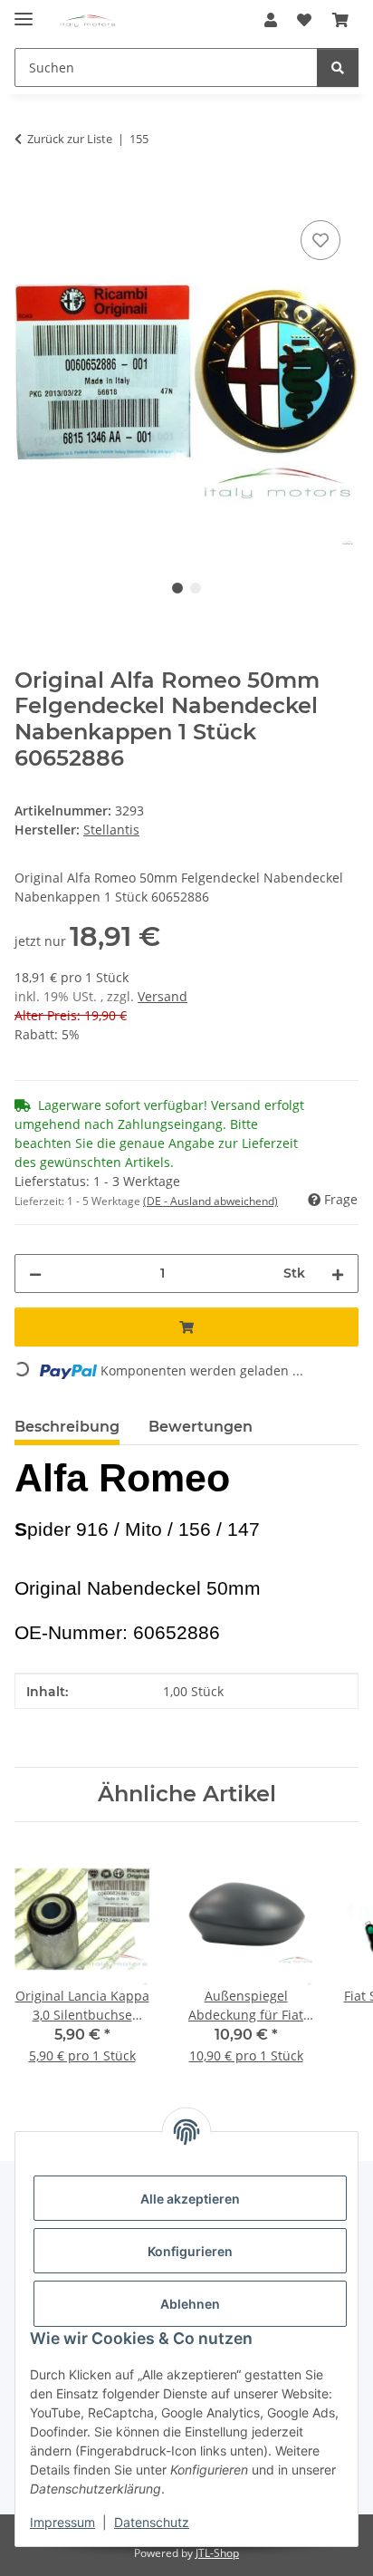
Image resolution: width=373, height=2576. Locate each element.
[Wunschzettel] (304, 20)
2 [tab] (196, 588)
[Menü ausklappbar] (24, 11)
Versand (163, 996)
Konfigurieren (190, 2251)
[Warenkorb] (340, 20)
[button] (271, 20)
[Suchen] (338, 68)
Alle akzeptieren (190, 2199)
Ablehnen (190, 2304)
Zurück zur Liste (70, 139)
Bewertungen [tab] (201, 1427)
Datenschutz (152, 2522)
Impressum (62, 2522)
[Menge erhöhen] (338, 1274)
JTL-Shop (217, 2553)
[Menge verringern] (35, 1274)
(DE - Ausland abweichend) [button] (210, 1201)
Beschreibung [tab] (67, 1427)
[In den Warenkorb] (29, 196)
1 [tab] (177, 588)
